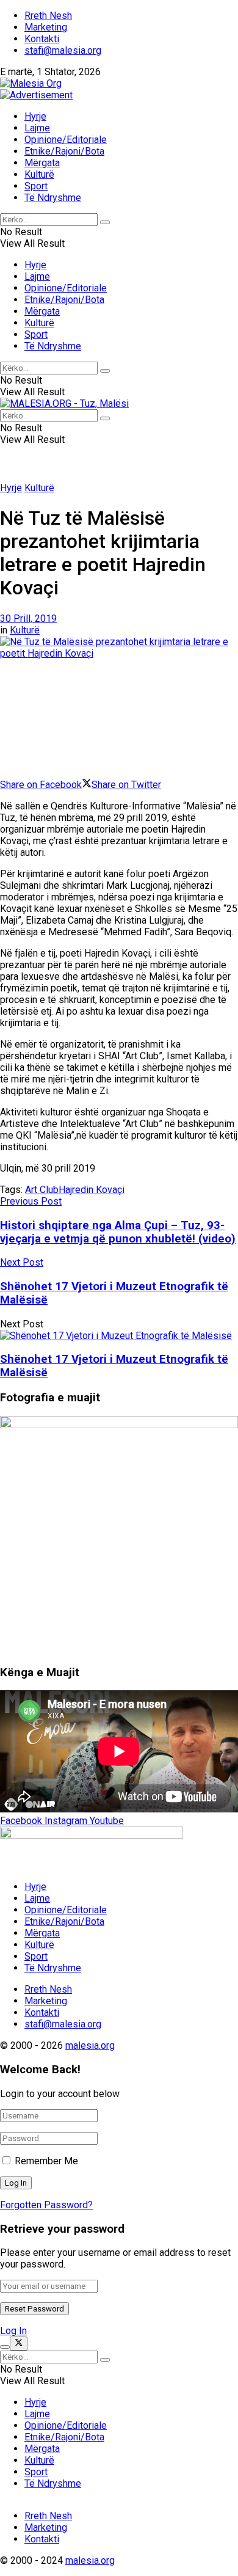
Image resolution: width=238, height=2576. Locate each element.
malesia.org (90, 2045)
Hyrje (35, 116)
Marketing (46, 27)
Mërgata (42, 163)
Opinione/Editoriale (66, 140)
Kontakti (42, 39)
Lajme (37, 128)
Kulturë (39, 174)
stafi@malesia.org (63, 50)
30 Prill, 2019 (28, 618)
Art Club (42, 1190)
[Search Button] (105, 222)
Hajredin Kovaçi (92, 1190)
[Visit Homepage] (31, 83)
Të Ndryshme (53, 198)
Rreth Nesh (48, 16)
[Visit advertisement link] (36, 95)
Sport (36, 186)
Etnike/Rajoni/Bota (64, 151)
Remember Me (46, 2161)
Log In (13, 2331)
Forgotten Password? (46, 2205)
